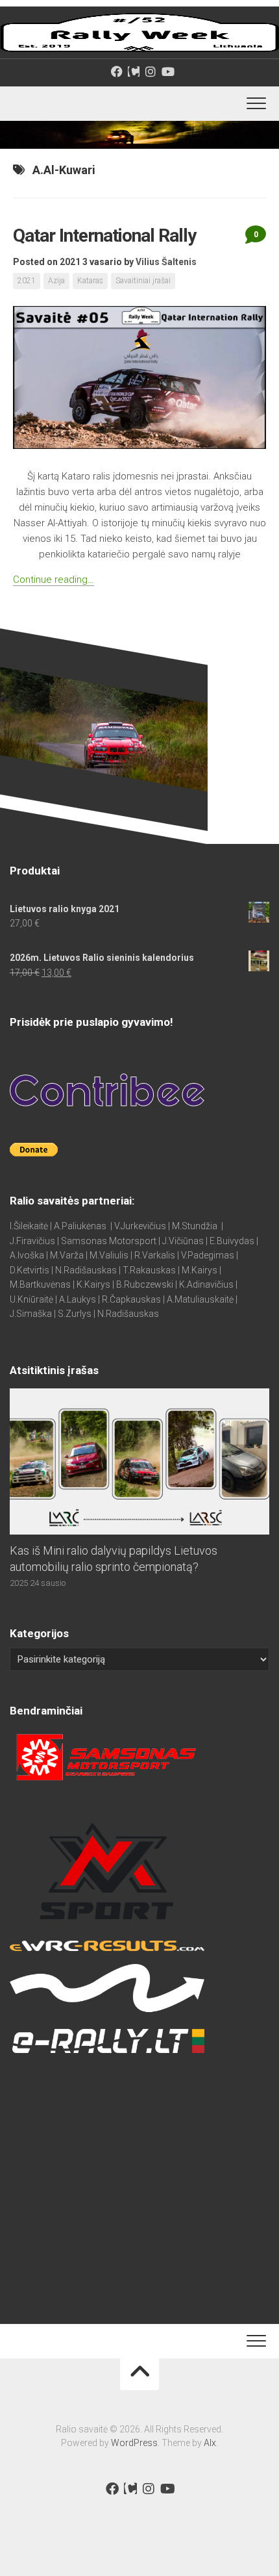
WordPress (134, 2443)
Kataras (90, 281)
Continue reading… (54, 580)
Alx (210, 2443)
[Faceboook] (117, 71)
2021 (27, 281)
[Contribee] (134, 71)
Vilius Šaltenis (166, 262)
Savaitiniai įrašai (143, 281)
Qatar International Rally (104, 236)
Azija (56, 281)
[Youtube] (167, 71)
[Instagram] (151, 71)
